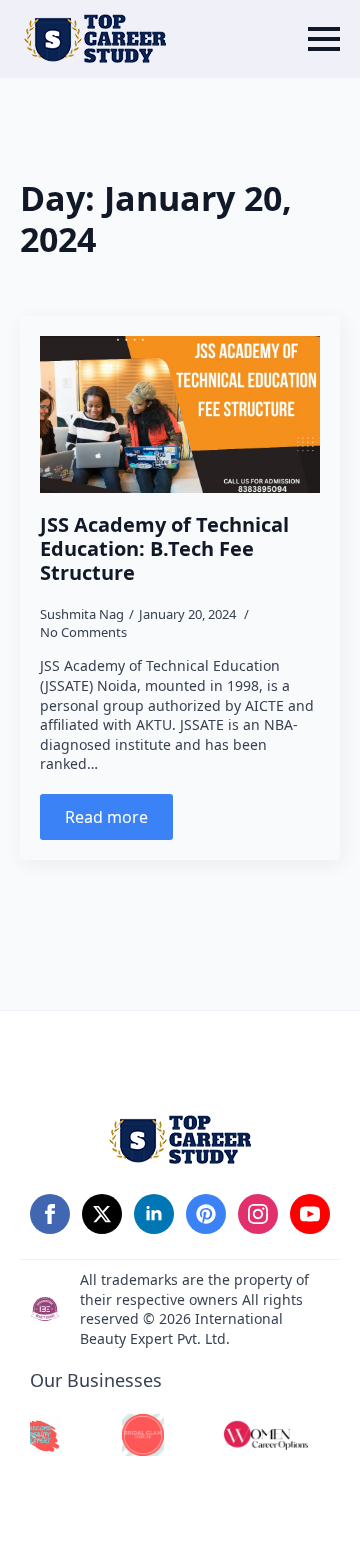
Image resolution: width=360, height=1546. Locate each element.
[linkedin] (154, 1214)
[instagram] (258, 1214)
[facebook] (50, 1214)
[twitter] (102, 1214)
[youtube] (310, 1214)
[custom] (206, 1214)
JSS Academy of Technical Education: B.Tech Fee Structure (164, 549)
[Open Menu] (324, 39)
